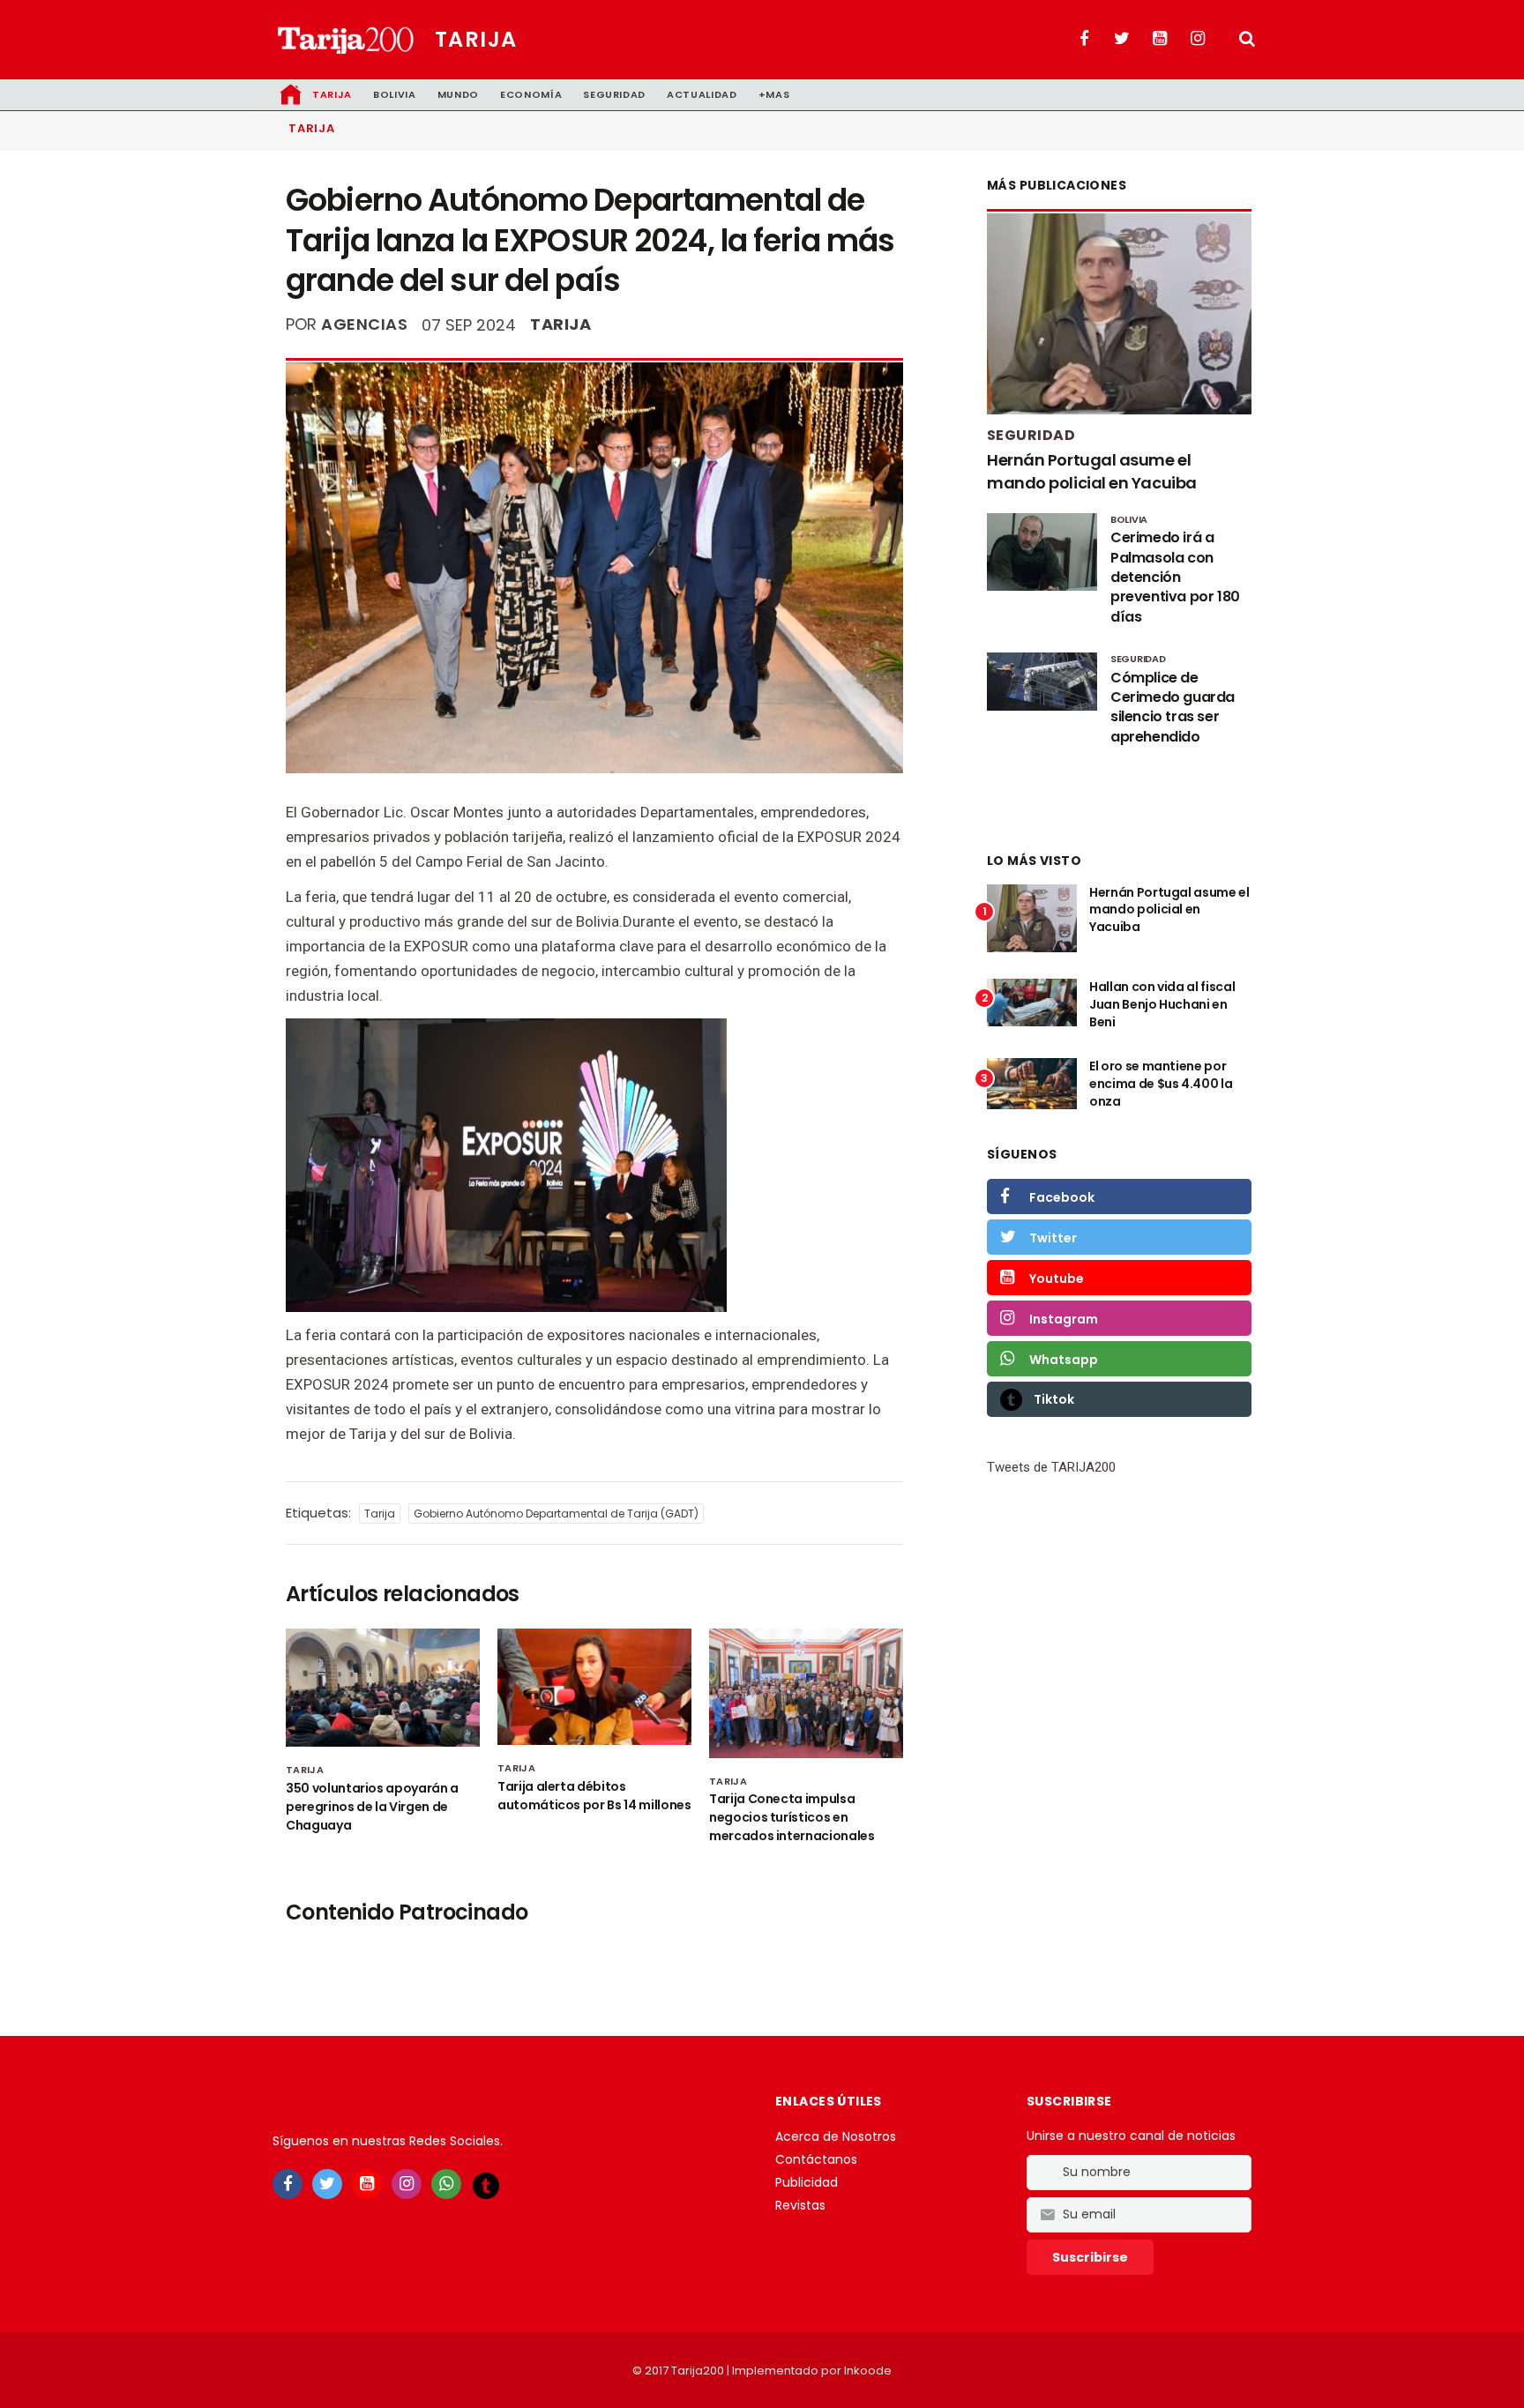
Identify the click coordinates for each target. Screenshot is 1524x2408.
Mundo (458, 94)
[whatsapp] (446, 2184)
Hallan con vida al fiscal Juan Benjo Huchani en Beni (1162, 1004)
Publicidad (807, 2182)
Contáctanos (816, 2159)
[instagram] (407, 2184)
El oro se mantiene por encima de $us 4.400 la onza (1161, 1083)
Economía (531, 94)
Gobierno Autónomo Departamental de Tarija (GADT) (556, 1513)
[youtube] (367, 2184)
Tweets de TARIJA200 (1051, 1467)
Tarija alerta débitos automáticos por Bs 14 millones (594, 1796)
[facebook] (288, 2184)
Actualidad (702, 94)
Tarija (476, 39)
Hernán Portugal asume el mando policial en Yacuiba (1092, 471)
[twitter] (327, 2184)
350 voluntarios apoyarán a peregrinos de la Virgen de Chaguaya (372, 1807)
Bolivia (395, 94)
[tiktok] (486, 2185)
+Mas (774, 94)
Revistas (800, 2205)
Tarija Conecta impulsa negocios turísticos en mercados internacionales (792, 1817)
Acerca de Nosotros (836, 2136)
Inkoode (868, 2371)
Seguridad (614, 94)
